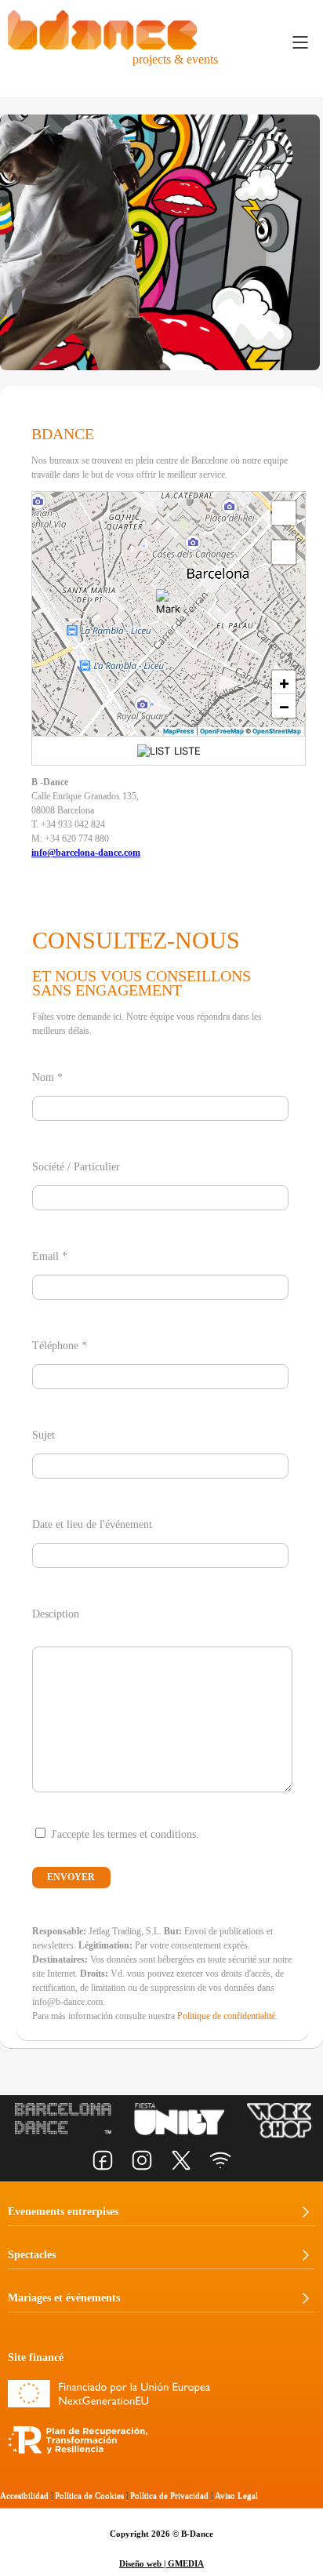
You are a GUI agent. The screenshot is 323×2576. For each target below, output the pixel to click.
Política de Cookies (89, 2495)
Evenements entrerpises (63, 2212)
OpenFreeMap (222, 731)
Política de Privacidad (169, 2495)
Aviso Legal (236, 2495)
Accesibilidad (24, 2495)
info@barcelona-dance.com (86, 853)
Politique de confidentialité (226, 2016)
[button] (169, 602)
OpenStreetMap (277, 731)
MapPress (179, 731)
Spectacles (32, 2255)
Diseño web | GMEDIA (161, 2563)
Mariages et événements (64, 2298)
